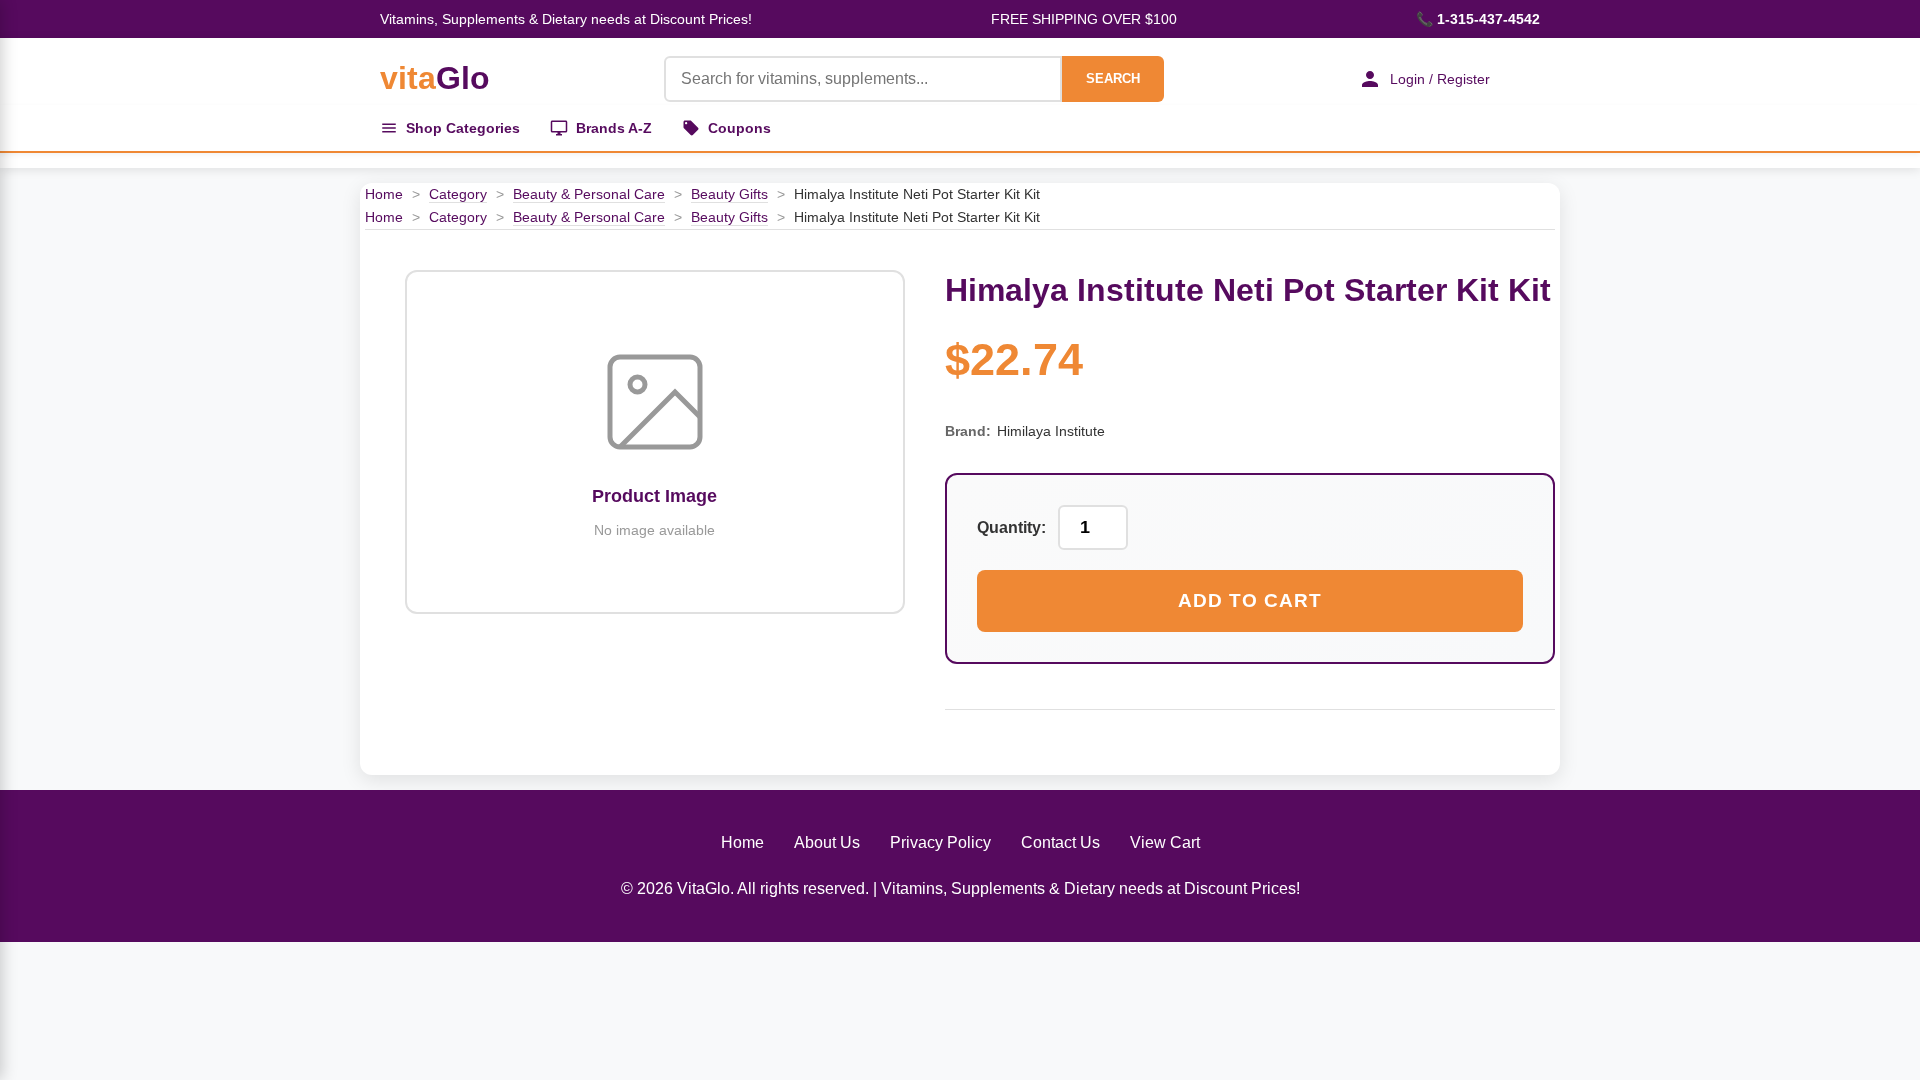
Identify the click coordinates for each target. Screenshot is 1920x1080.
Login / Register (1440, 79)
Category (458, 194)
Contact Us (1060, 842)
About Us (827, 842)
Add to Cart (1250, 600)
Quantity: (1011, 527)
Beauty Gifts (729, 194)
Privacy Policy (940, 842)
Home (384, 194)
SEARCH (1113, 78)
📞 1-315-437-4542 (1478, 19)
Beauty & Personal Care (589, 194)
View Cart (1165, 842)
